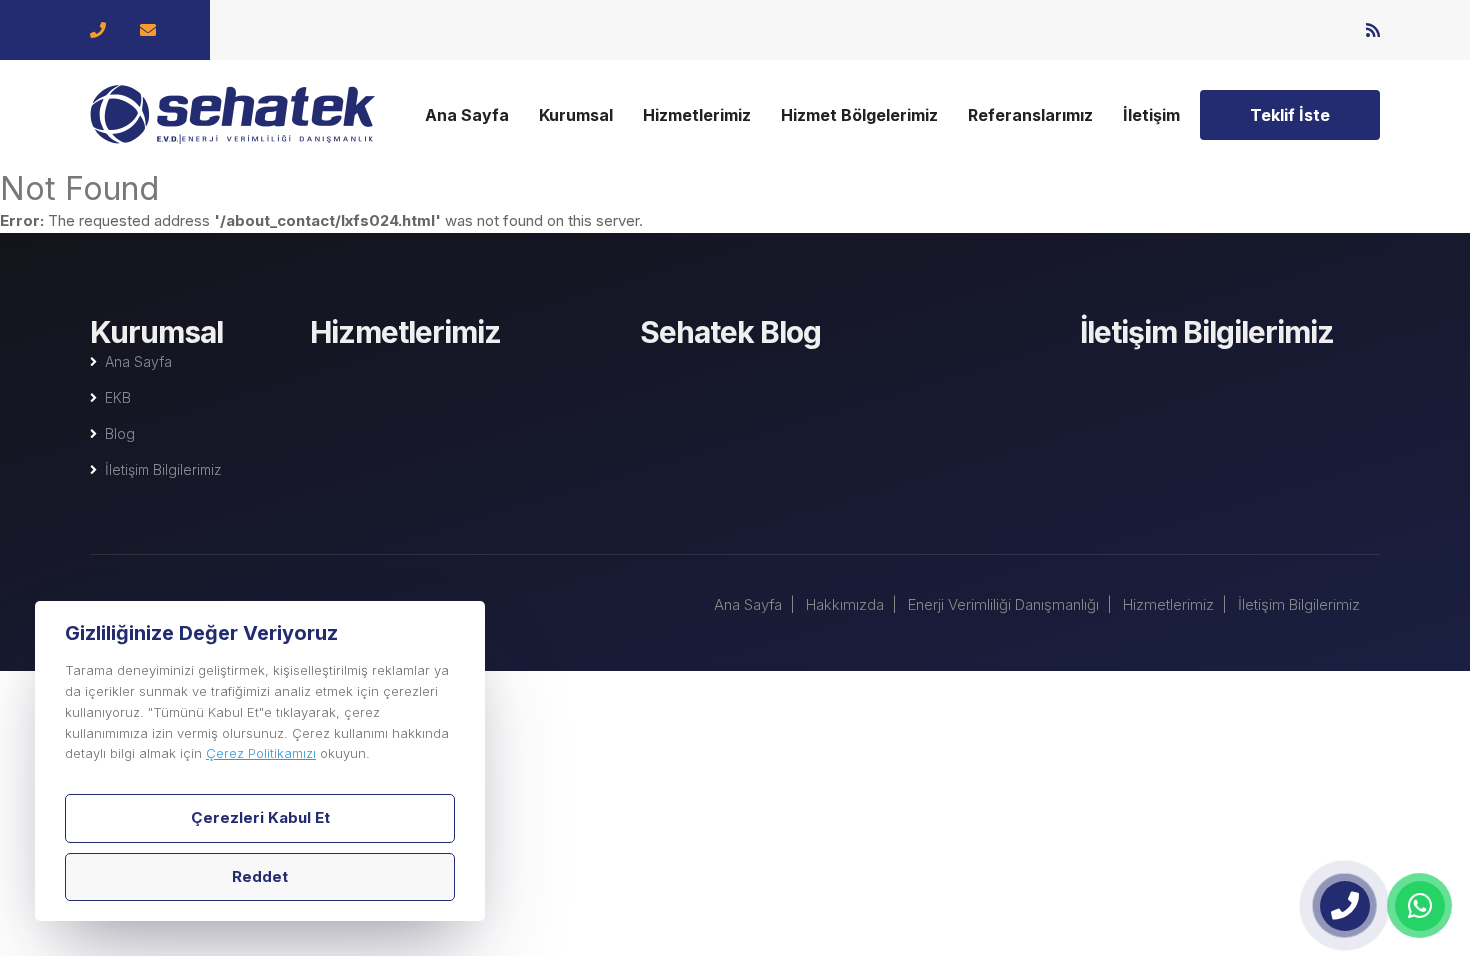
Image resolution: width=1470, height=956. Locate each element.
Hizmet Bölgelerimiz (859, 115)
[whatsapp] (1420, 906)
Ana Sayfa (467, 115)
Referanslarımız (1030, 115)
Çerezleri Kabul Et (260, 817)
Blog (120, 433)
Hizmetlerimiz (697, 115)
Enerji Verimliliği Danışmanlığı (1003, 604)
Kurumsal (576, 115)
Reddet (260, 876)
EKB (118, 397)
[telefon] (1345, 906)
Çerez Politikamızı (261, 753)
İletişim (1151, 115)
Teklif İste (1290, 115)
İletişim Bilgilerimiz (163, 469)
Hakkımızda (845, 604)
